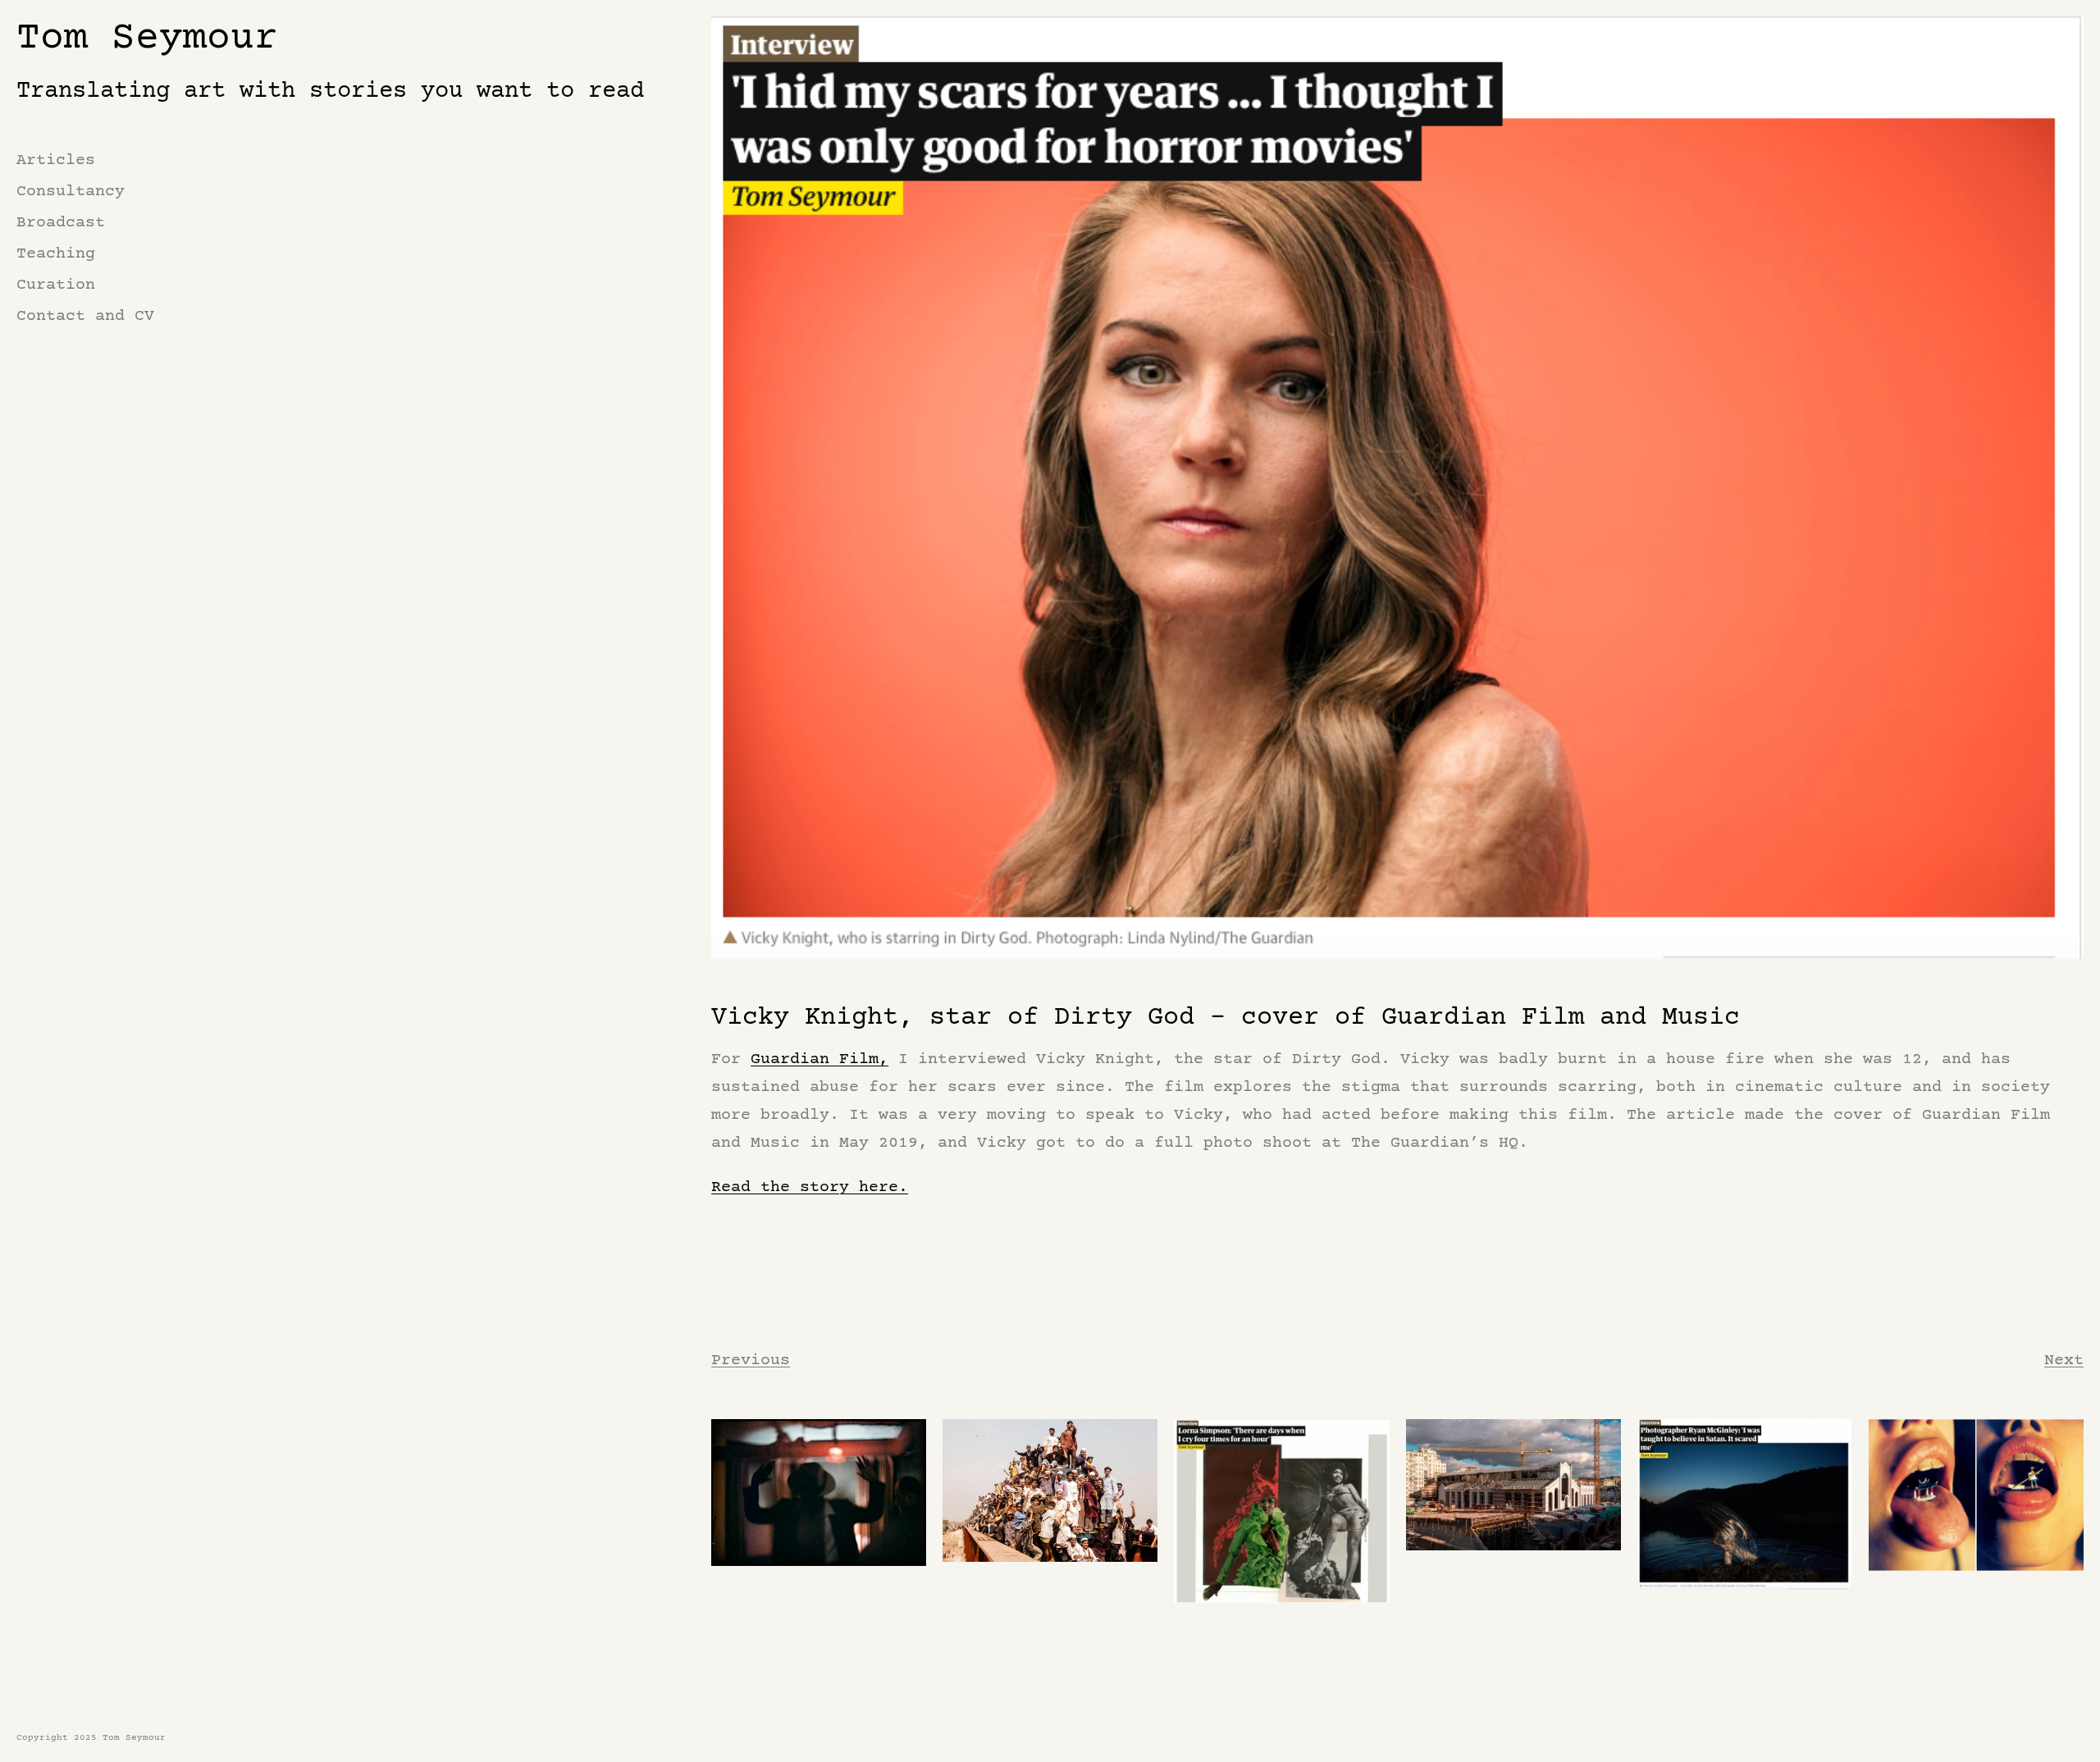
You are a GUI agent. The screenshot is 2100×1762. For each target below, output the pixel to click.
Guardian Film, (819, 1059)
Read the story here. (810, 1187)
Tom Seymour (147, 39)
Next (2064, 1360)
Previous (751, 1360)
